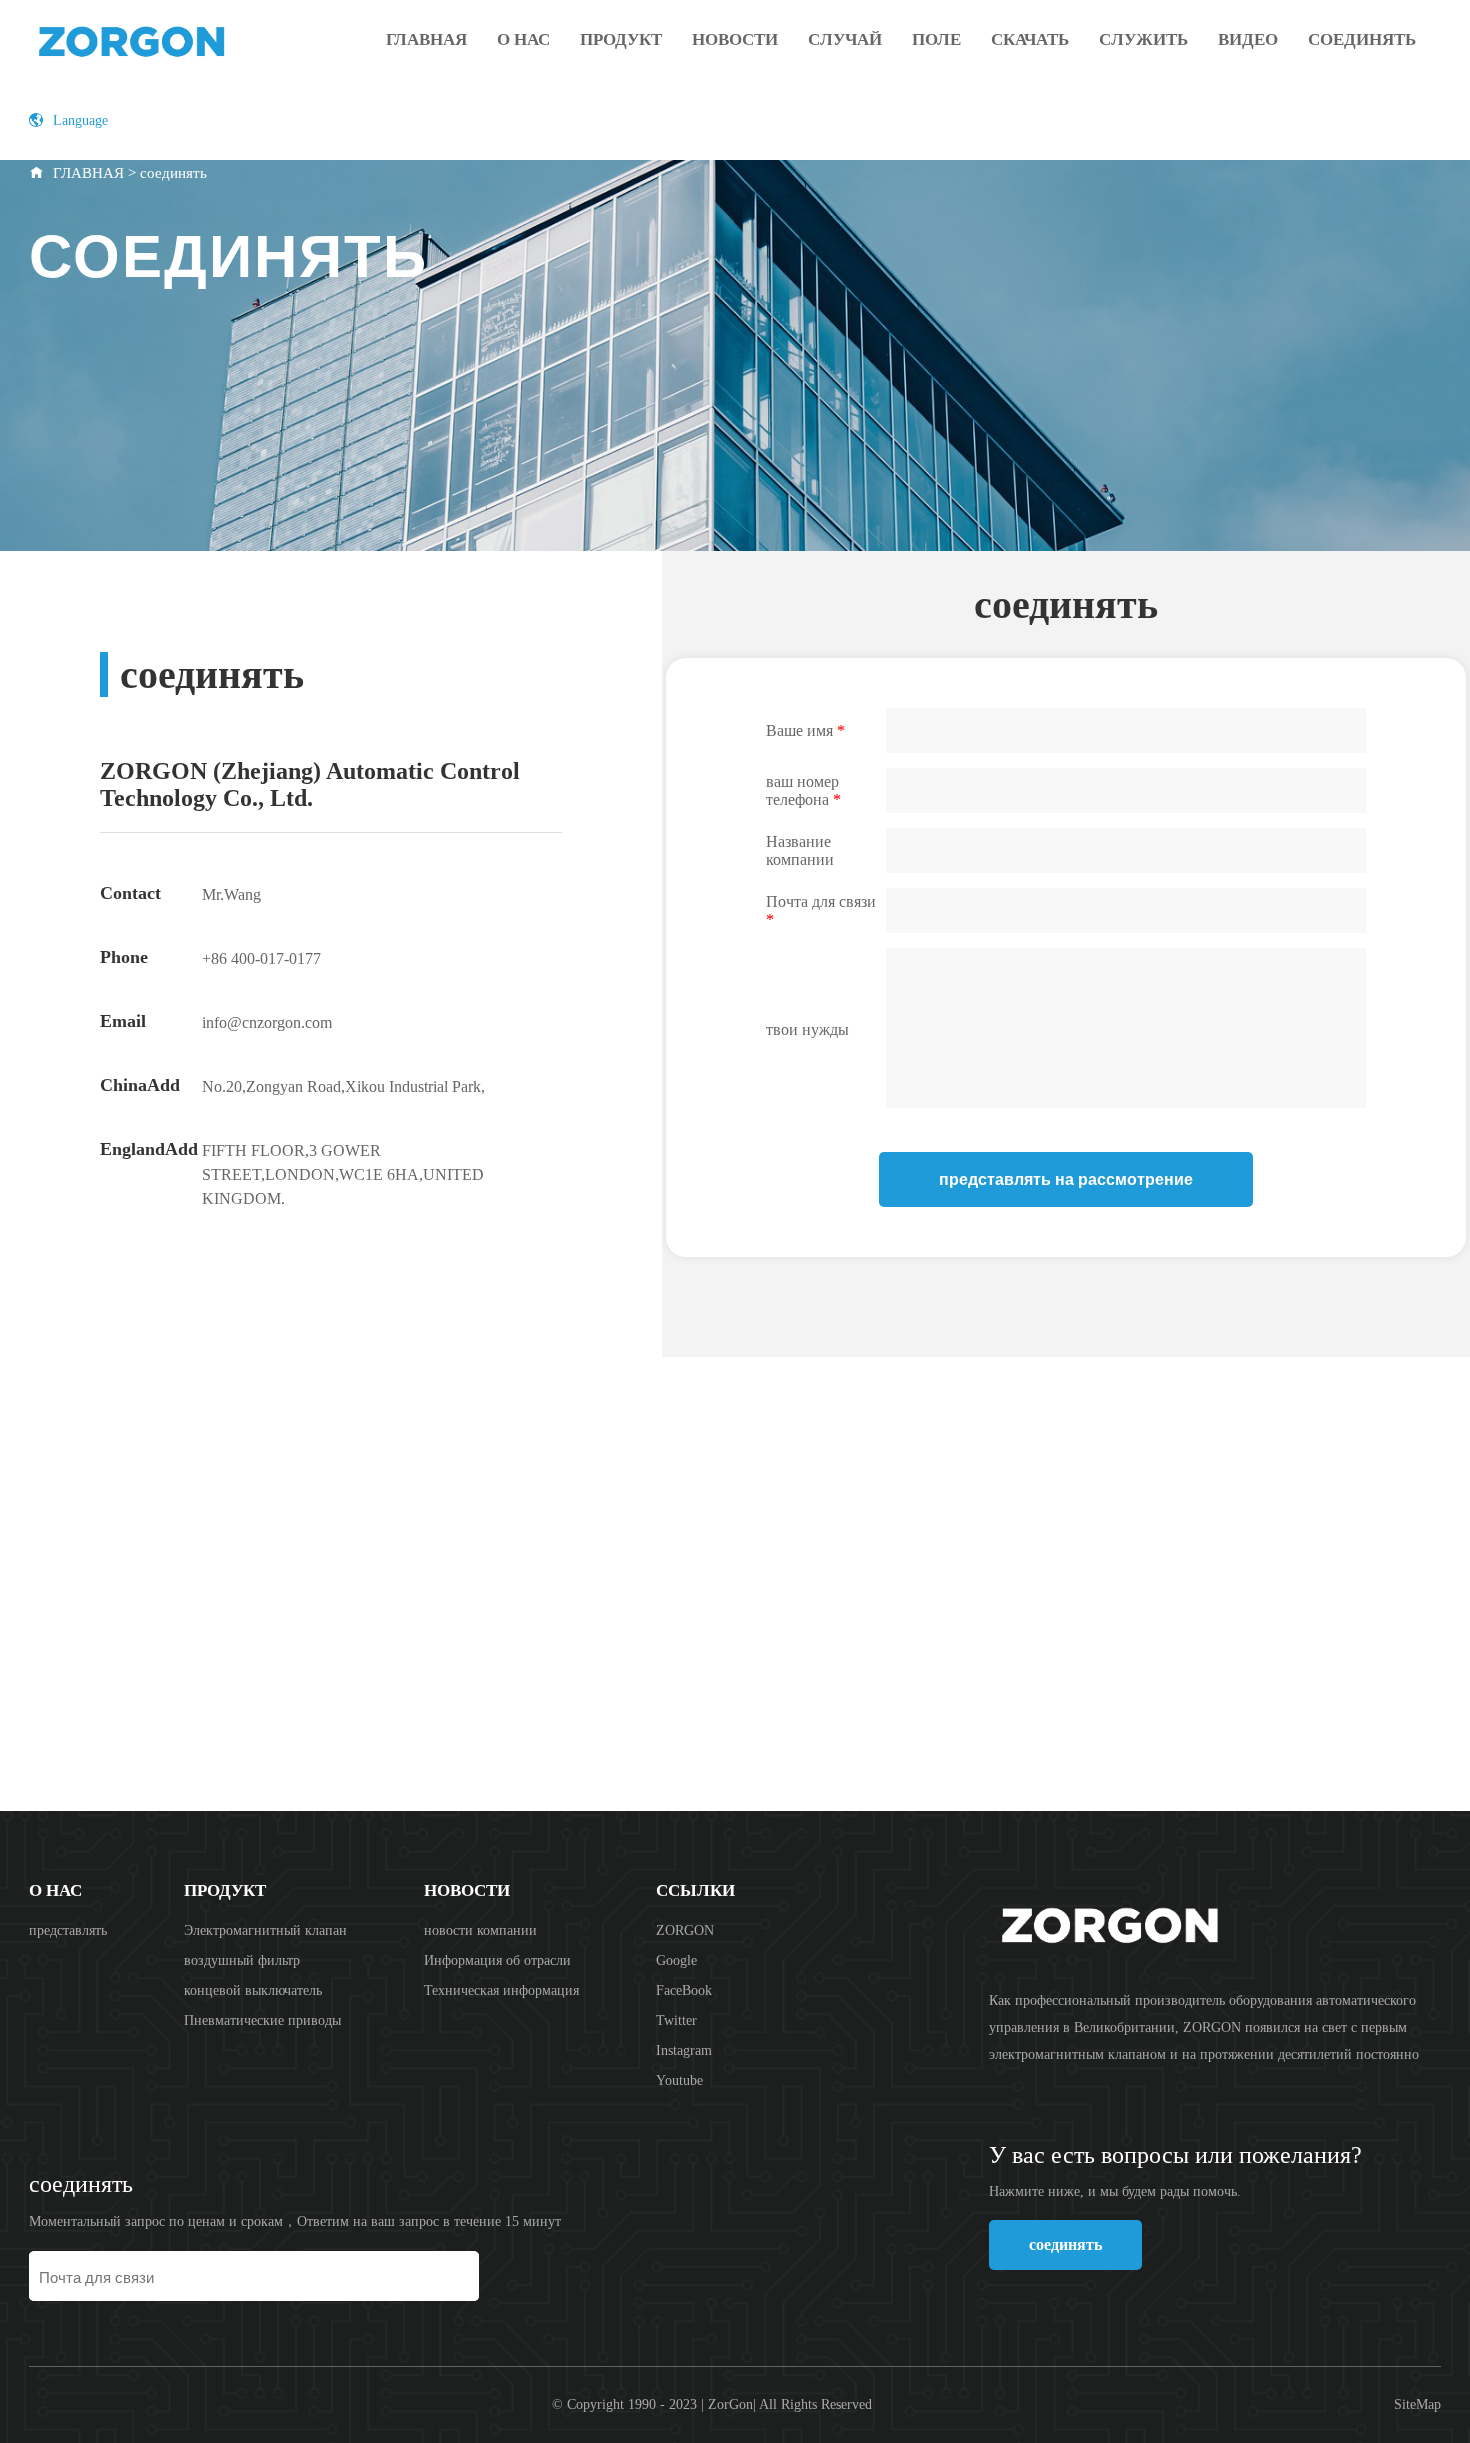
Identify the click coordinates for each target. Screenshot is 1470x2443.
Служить (1143, 39)
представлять (68, 1930)
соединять (1362, 39)
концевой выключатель (253, 1990)
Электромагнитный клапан (265, 1930)
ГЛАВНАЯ (88, 173)
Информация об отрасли (497, 1960)
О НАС (523, 39)
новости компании (480, 1930)
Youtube (679, 2080)
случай (845, 39)
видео (1248, 39)
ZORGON (685, 1930)
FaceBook (684, 1990)
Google (676, 1960)
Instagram (684, 2050)
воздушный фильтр (242, 1960)
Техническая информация (501, 1990)
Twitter (676, 2020)
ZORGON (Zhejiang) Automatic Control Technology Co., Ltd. (184, 40)
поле (936, 39)
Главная (426, 39)
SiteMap (1417, 2404)
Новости (735, 39)
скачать (1030, 39)
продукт (621, 39)
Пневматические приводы (262, 2020)
